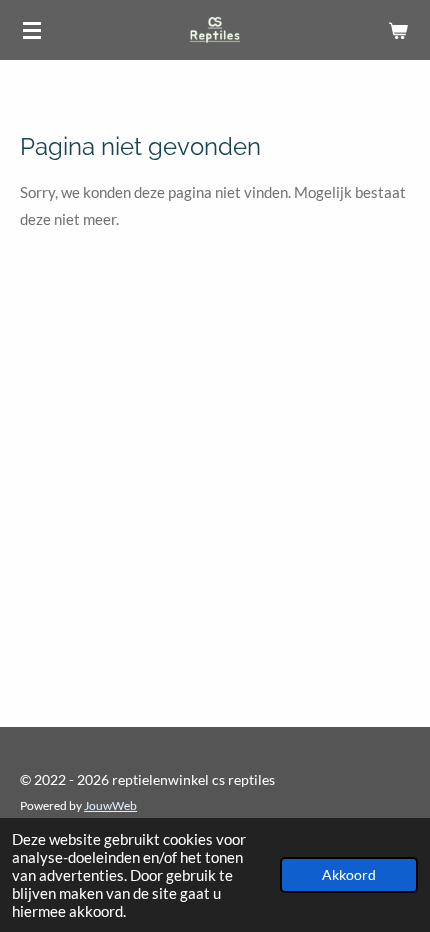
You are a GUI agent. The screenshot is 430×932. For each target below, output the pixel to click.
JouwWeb (110, 805)
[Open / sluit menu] (32, 30)
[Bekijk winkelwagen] (398, 30)
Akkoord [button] (349, 875)
